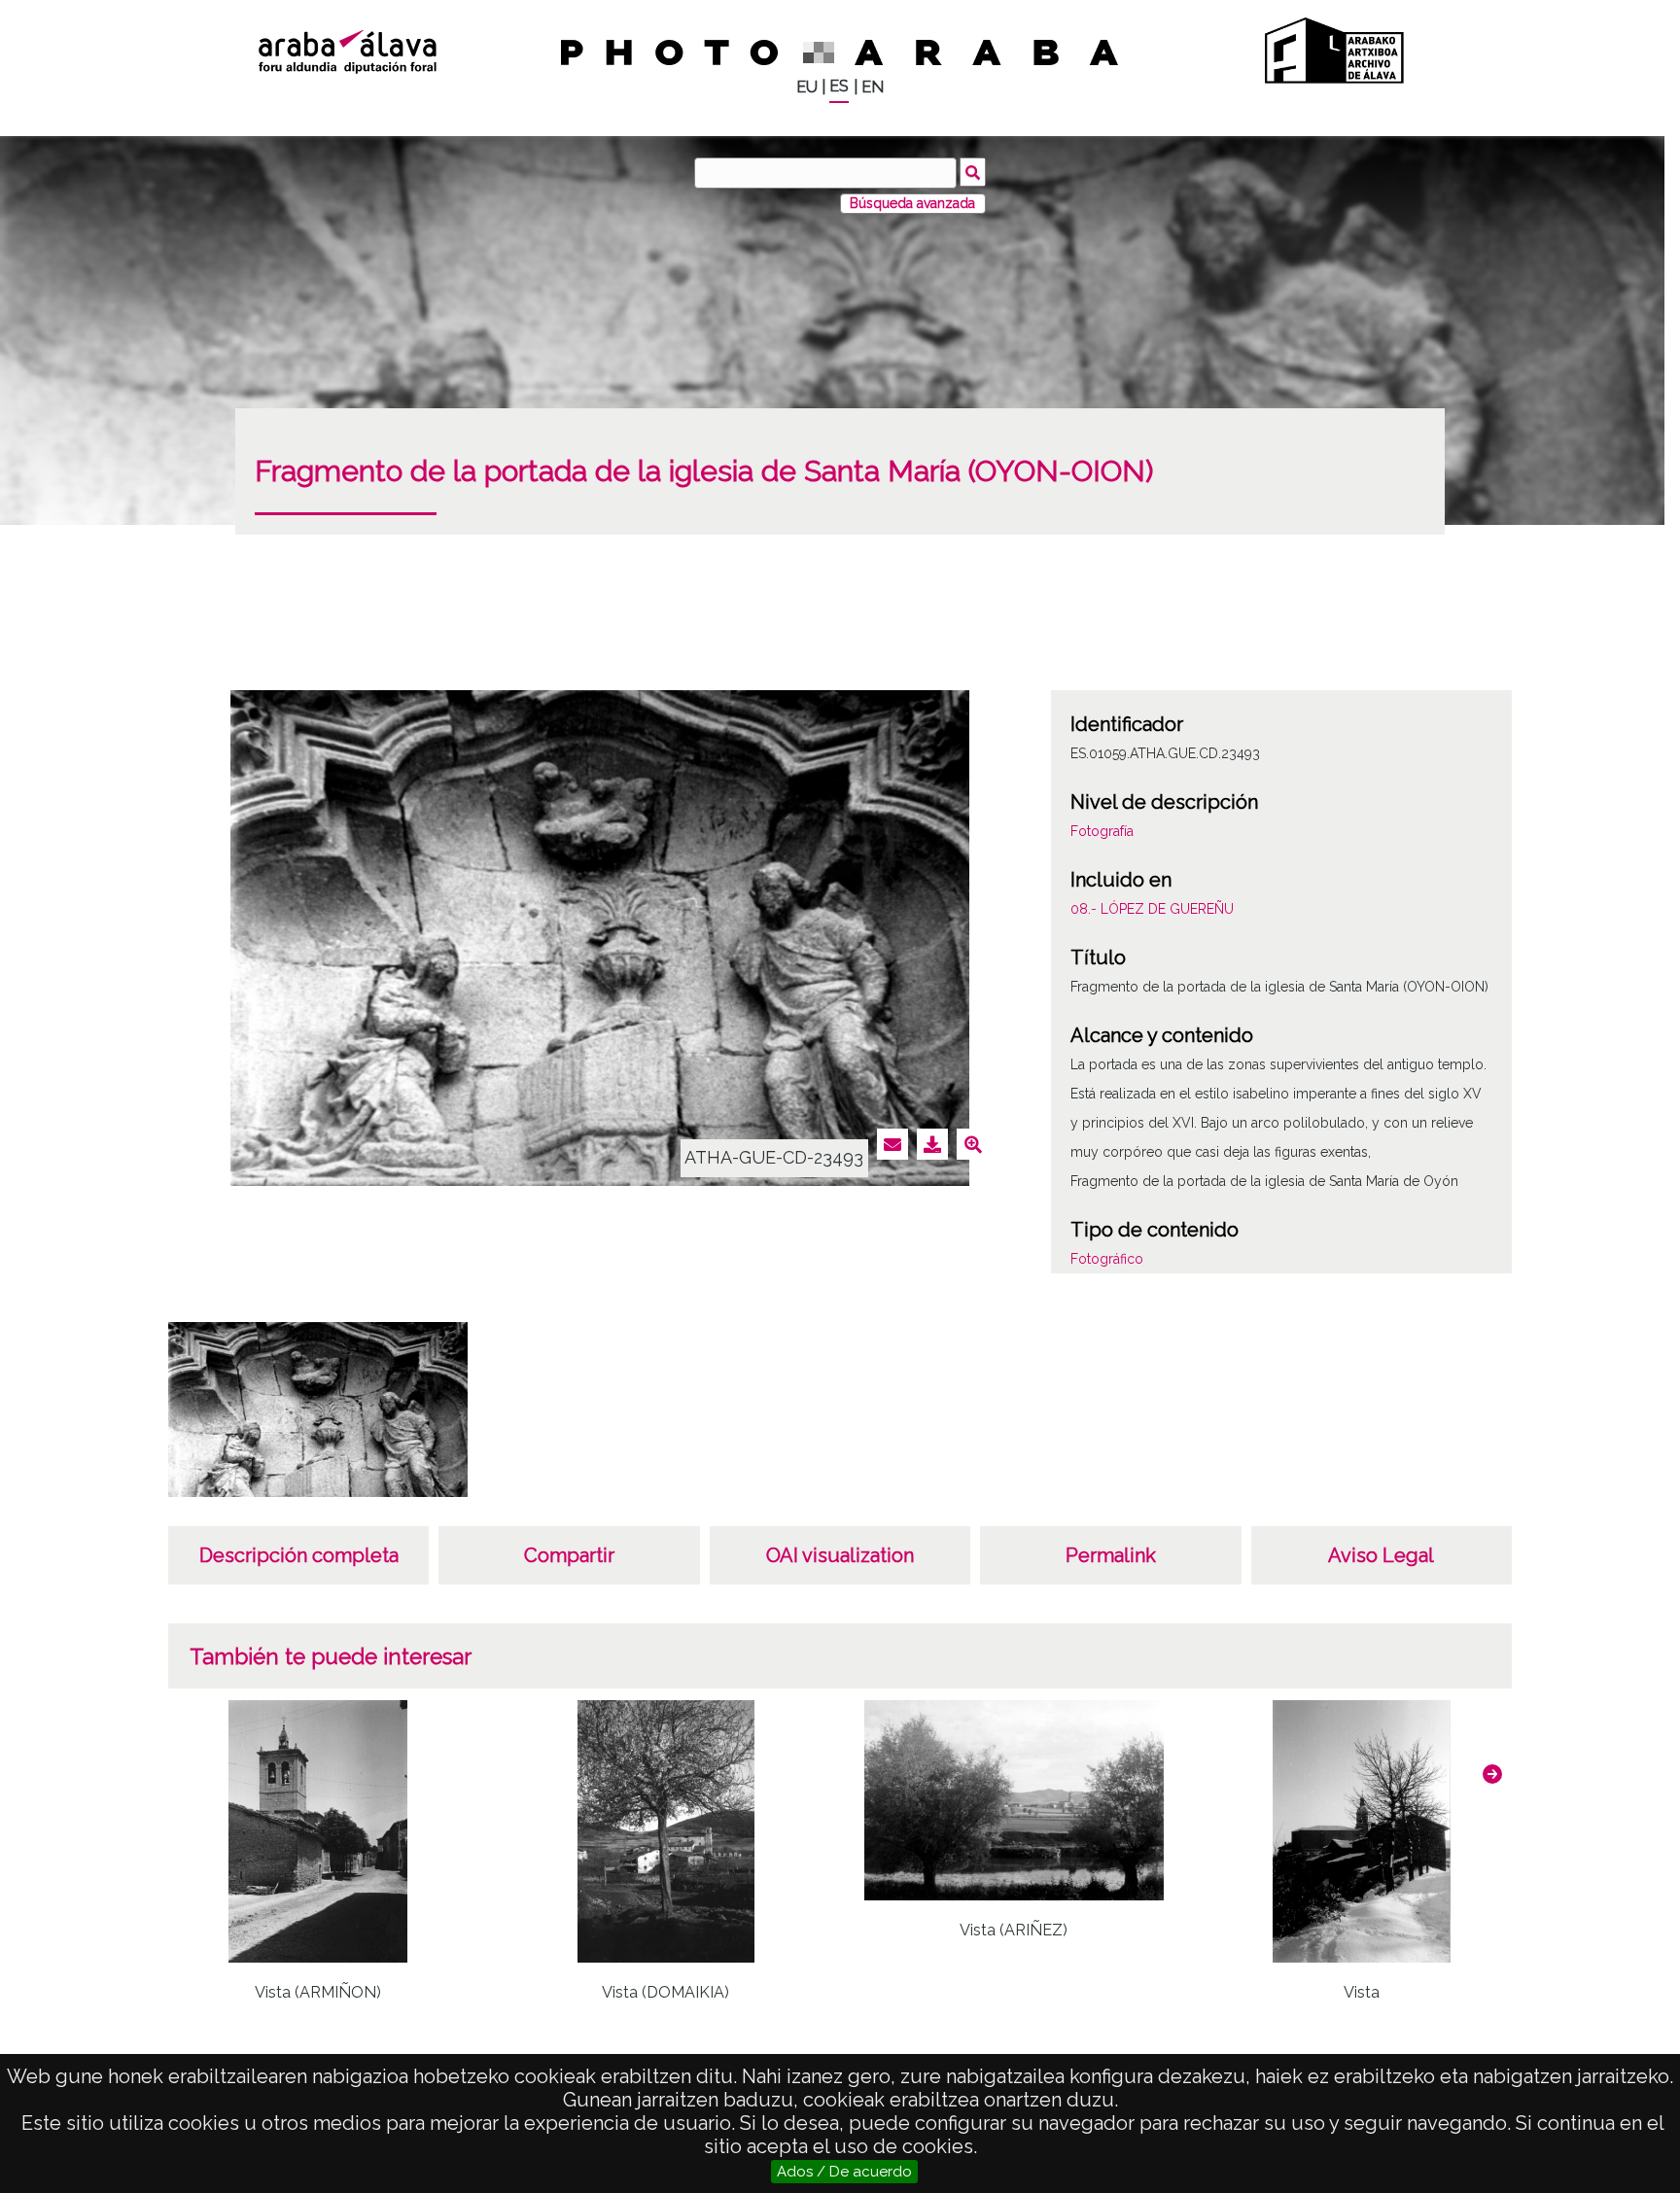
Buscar (973, 172)
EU (807, 87)
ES (839, 86)
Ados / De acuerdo (844, 2172)
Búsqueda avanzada (912, 203)
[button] (1492, 1774)
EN (873, 87)
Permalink (1111, 1555)
